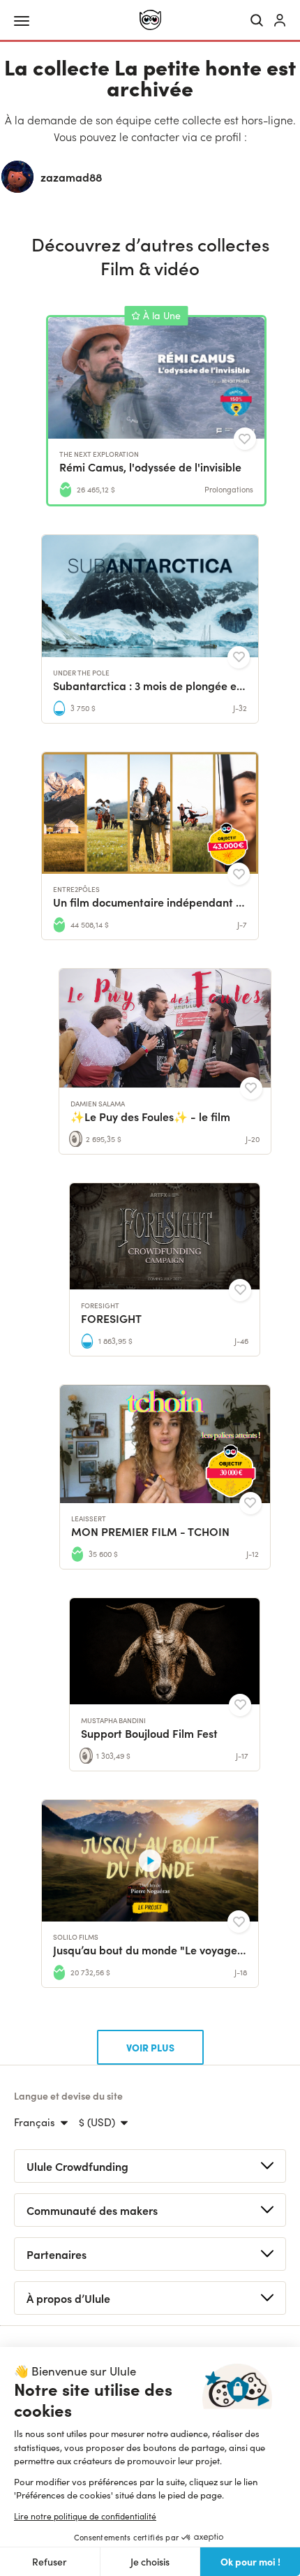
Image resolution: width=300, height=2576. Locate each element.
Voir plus (150, 2047)
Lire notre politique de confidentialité (85, 2516)
